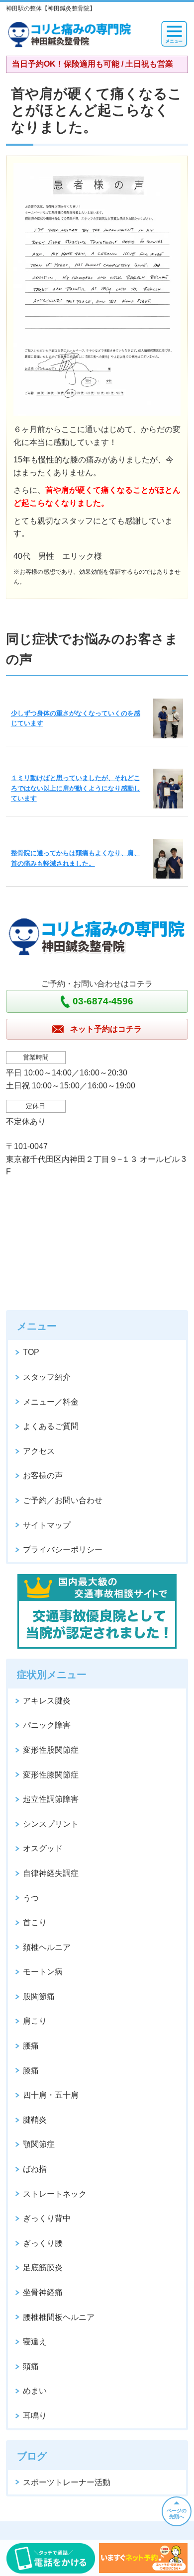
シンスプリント (51, 1824)
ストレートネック (55, 2194)
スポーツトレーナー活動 (67, 2482)
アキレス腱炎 (47, 1701)
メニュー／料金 (51, 1402)
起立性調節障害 (51, 1799)
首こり (35, 1922)
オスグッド (43, 1848)
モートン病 (43, 1972)
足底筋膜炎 (43, 2267)
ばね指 (35, 2169)
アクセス (39, 1451)
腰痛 (31, 2046)
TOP (31, 1352)
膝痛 (31, 2071)
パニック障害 (47, 1725)
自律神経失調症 (51, 1873)
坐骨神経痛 (43, 2292)
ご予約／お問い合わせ (63, 1500)
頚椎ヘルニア (47, 1947)
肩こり (35, 2021)
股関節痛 (39, 1997)
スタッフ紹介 (47, 1377)
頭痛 (31, 2366)
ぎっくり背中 (47, 2218)
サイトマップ (47, 1525)
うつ (31, 1898)
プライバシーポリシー (63, 1550)
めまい (35, 2391)
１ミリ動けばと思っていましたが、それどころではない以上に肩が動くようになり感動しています (76, 788)
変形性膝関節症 (51, 1775)
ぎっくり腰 (43, 2243)
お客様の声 (43, 1475)
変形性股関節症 (51, 1750)
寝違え (35, 2342)
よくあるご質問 (51, 1426)
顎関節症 (39, 2144)
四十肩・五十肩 (51, 2095)
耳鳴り (35, 2416)
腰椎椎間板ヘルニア (59, 2317)
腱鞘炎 (35, 2120)
